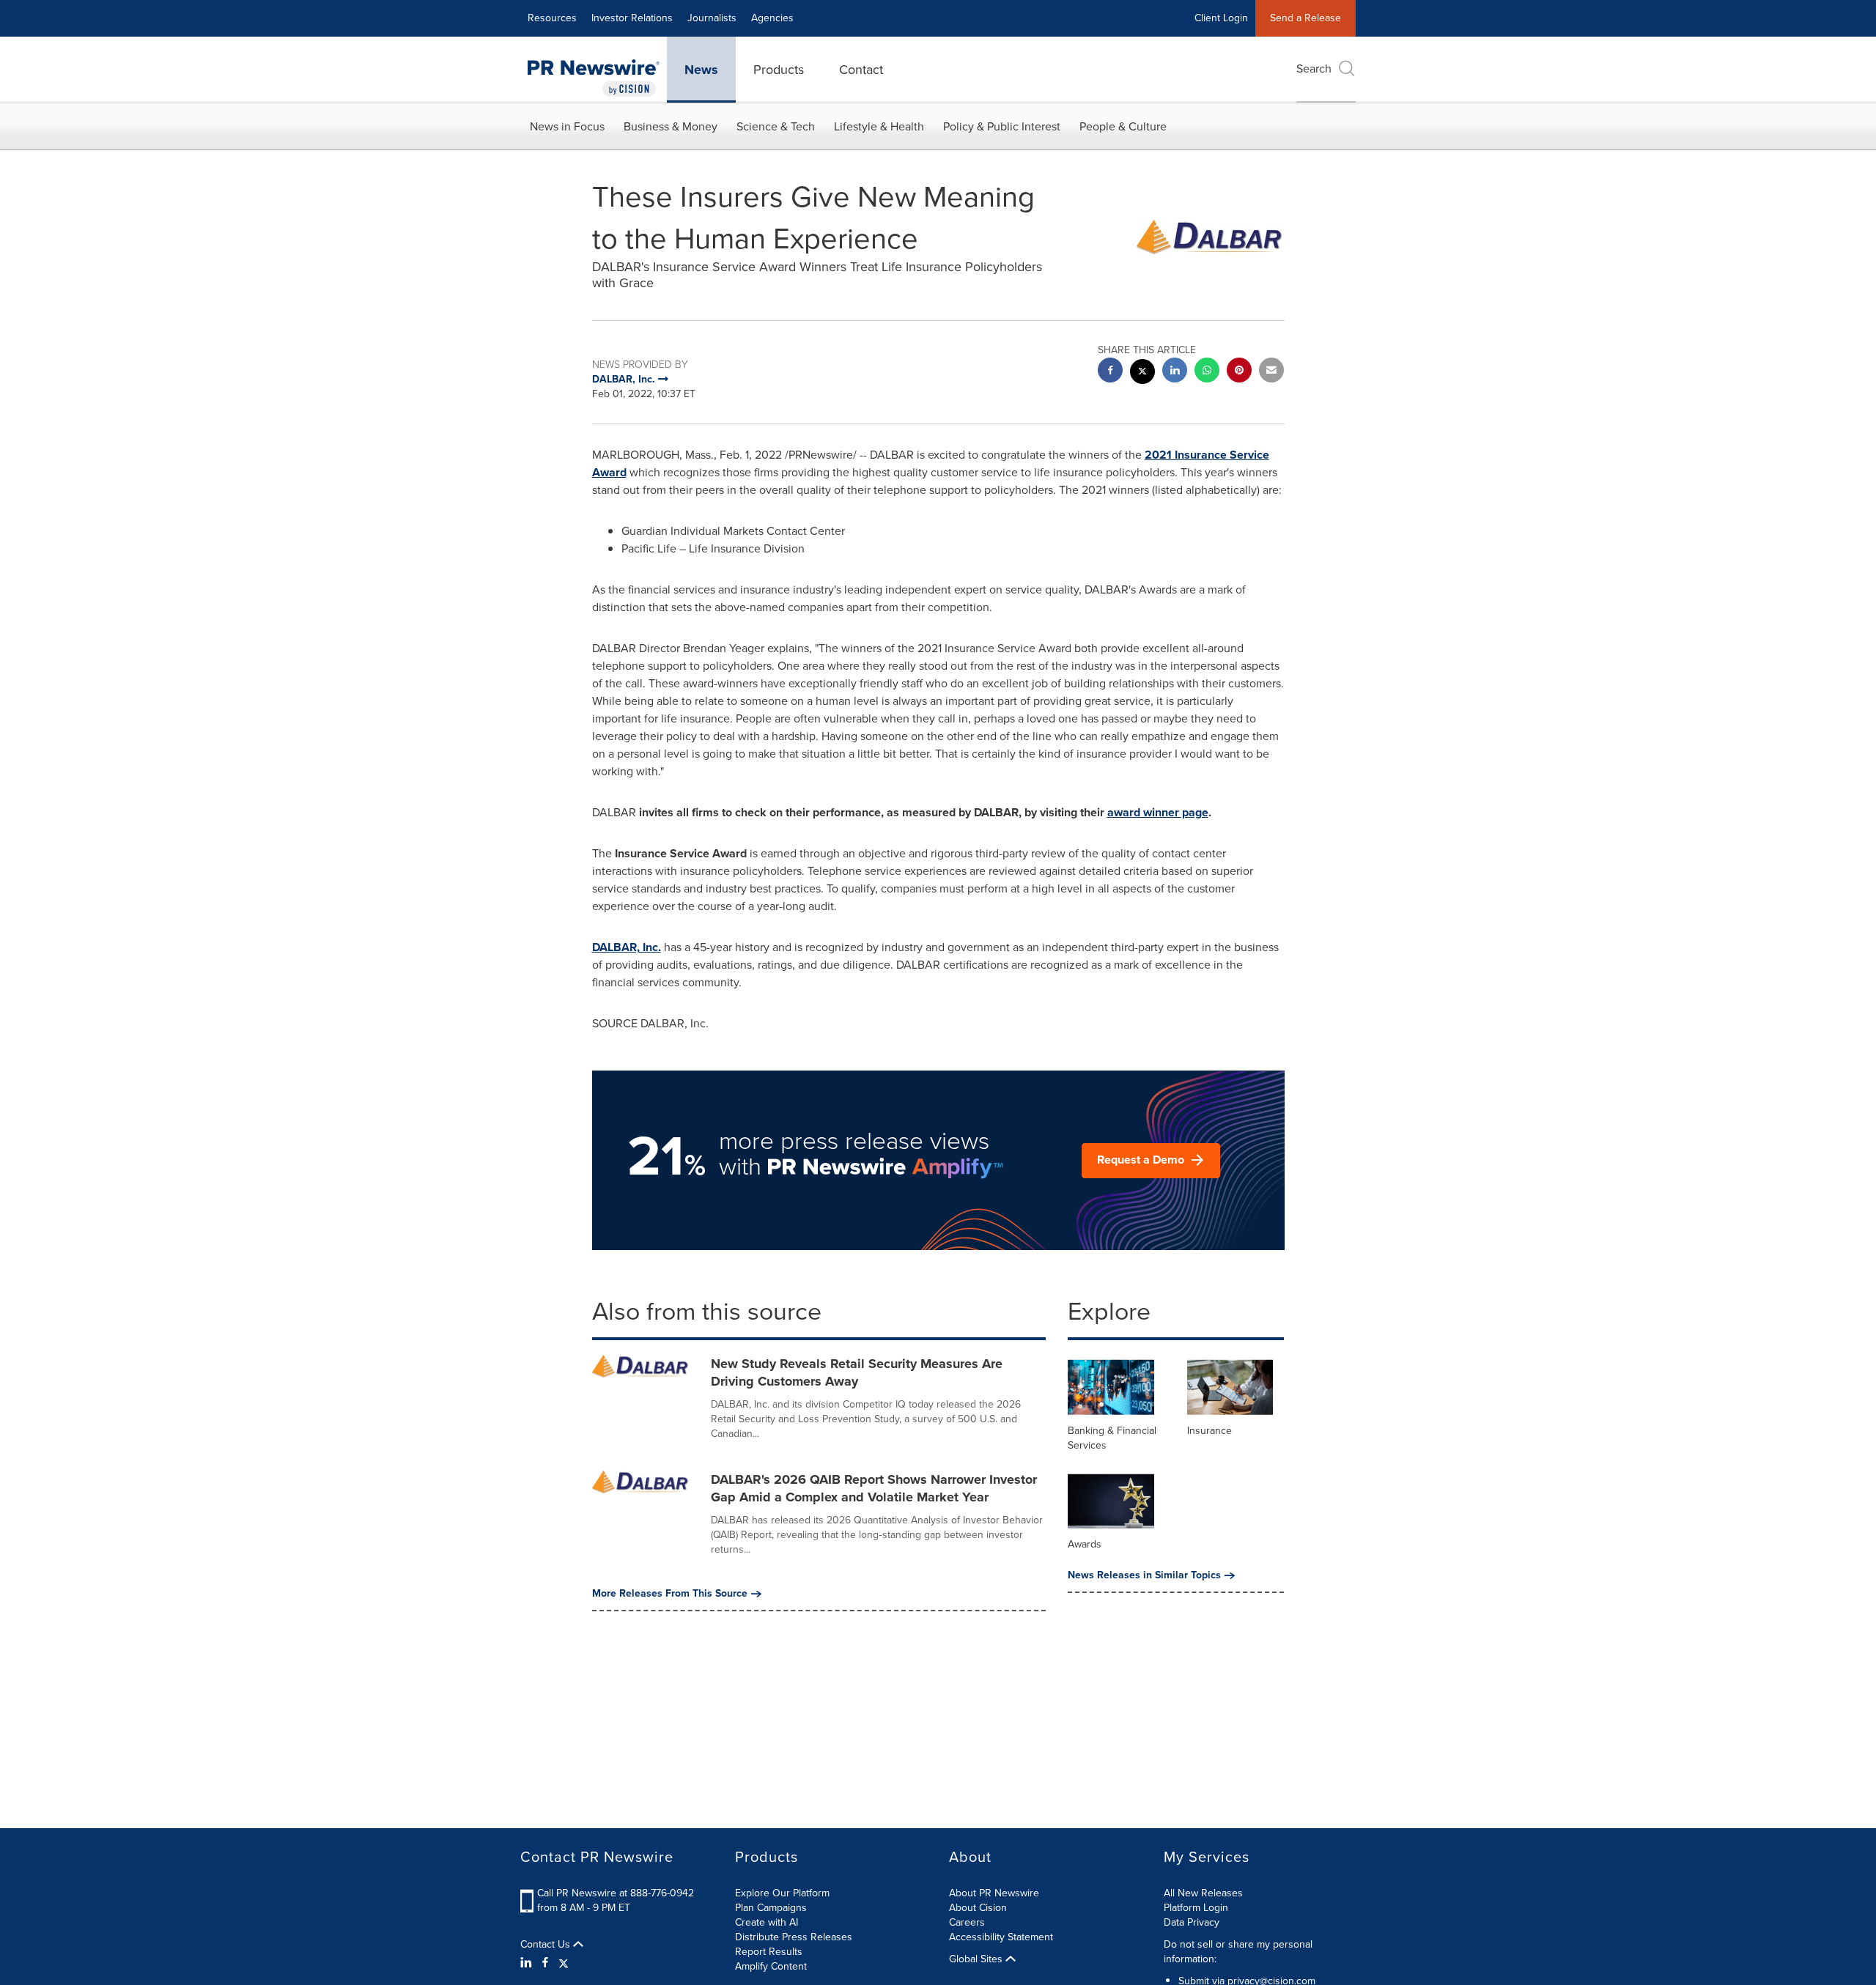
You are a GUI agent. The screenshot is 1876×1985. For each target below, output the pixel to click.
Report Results (769, 1952)
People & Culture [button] (1123, 126)
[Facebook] (545, 1963)
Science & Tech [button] (776, 126)
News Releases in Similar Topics (1144, 1575)
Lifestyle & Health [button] (879, 126)
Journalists (712, 18)
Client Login (1221, 18)
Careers (967, 1922)
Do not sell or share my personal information (1238, 1952)
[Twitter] (564, 1963)
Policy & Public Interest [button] (1002, 126)
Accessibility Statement (1001, 1937)
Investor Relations (632, 18)
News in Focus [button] (567, 126)
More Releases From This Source (670, 1594)
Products (779, 70)
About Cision (978, 1908)
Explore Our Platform (782, 1893)
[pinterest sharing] (1239, 372)
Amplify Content (771, 1966)
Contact (861, 70)
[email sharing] (1271, 372)
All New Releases (1203, 1893)
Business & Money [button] (671, 126)
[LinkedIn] (528, 1963)
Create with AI (767, 1922)
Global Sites (977, 1959)
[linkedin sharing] (1175, 372)
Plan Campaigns (771, 1908)
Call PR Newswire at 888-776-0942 (616, 1893)
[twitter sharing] (1142, 373)
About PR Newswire (994, 1893)
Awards (1085, 1544)
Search (1314, 69)
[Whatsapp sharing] (1207, 372)
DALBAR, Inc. (627, 947)
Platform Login (1196, 1908)
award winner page (1158, 812)
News (701, 70)
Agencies (772, 18)
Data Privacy (1192, 1922)
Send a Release (1306, 18)
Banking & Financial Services (1112, 1438)
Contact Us (547, 1945)
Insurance (1210, 1431)
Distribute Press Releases (794, 1937)
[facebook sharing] (1110, 372)
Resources (552, 18)
